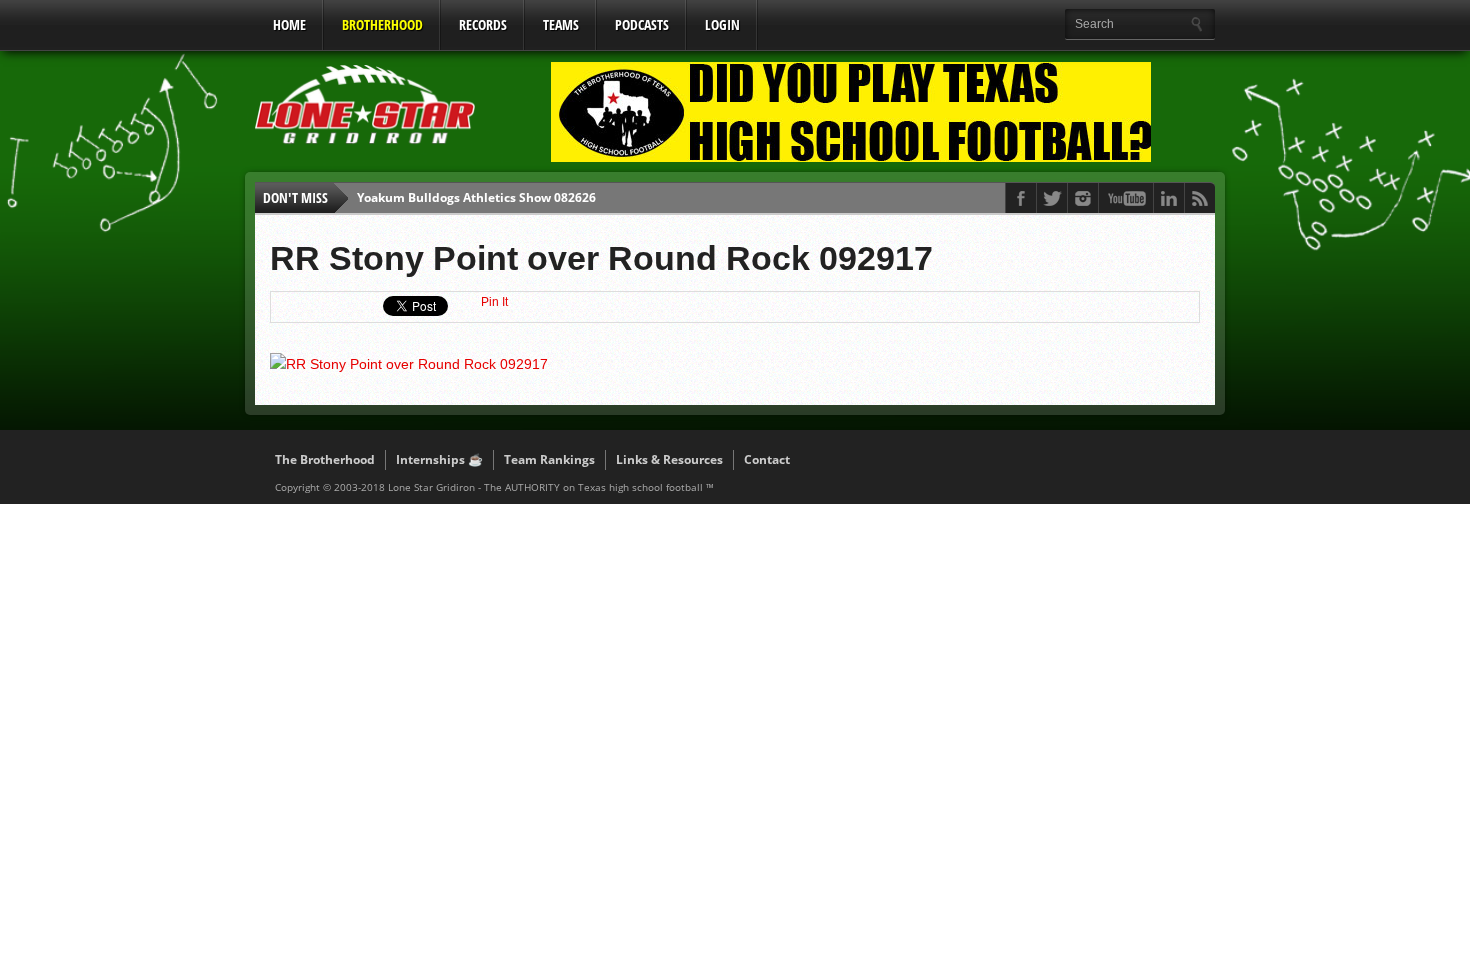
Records (483, 24)
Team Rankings (549, 459)
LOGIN (722, 24)
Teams (561, 24)
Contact (767, 459)
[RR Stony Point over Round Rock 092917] (409, 364)
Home (289, 24)
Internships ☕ (439, 459)
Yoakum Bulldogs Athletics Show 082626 (476, 197)
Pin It (494, 302)
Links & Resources (669, 459)
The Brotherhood (325, 459)
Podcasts (642, 24)
